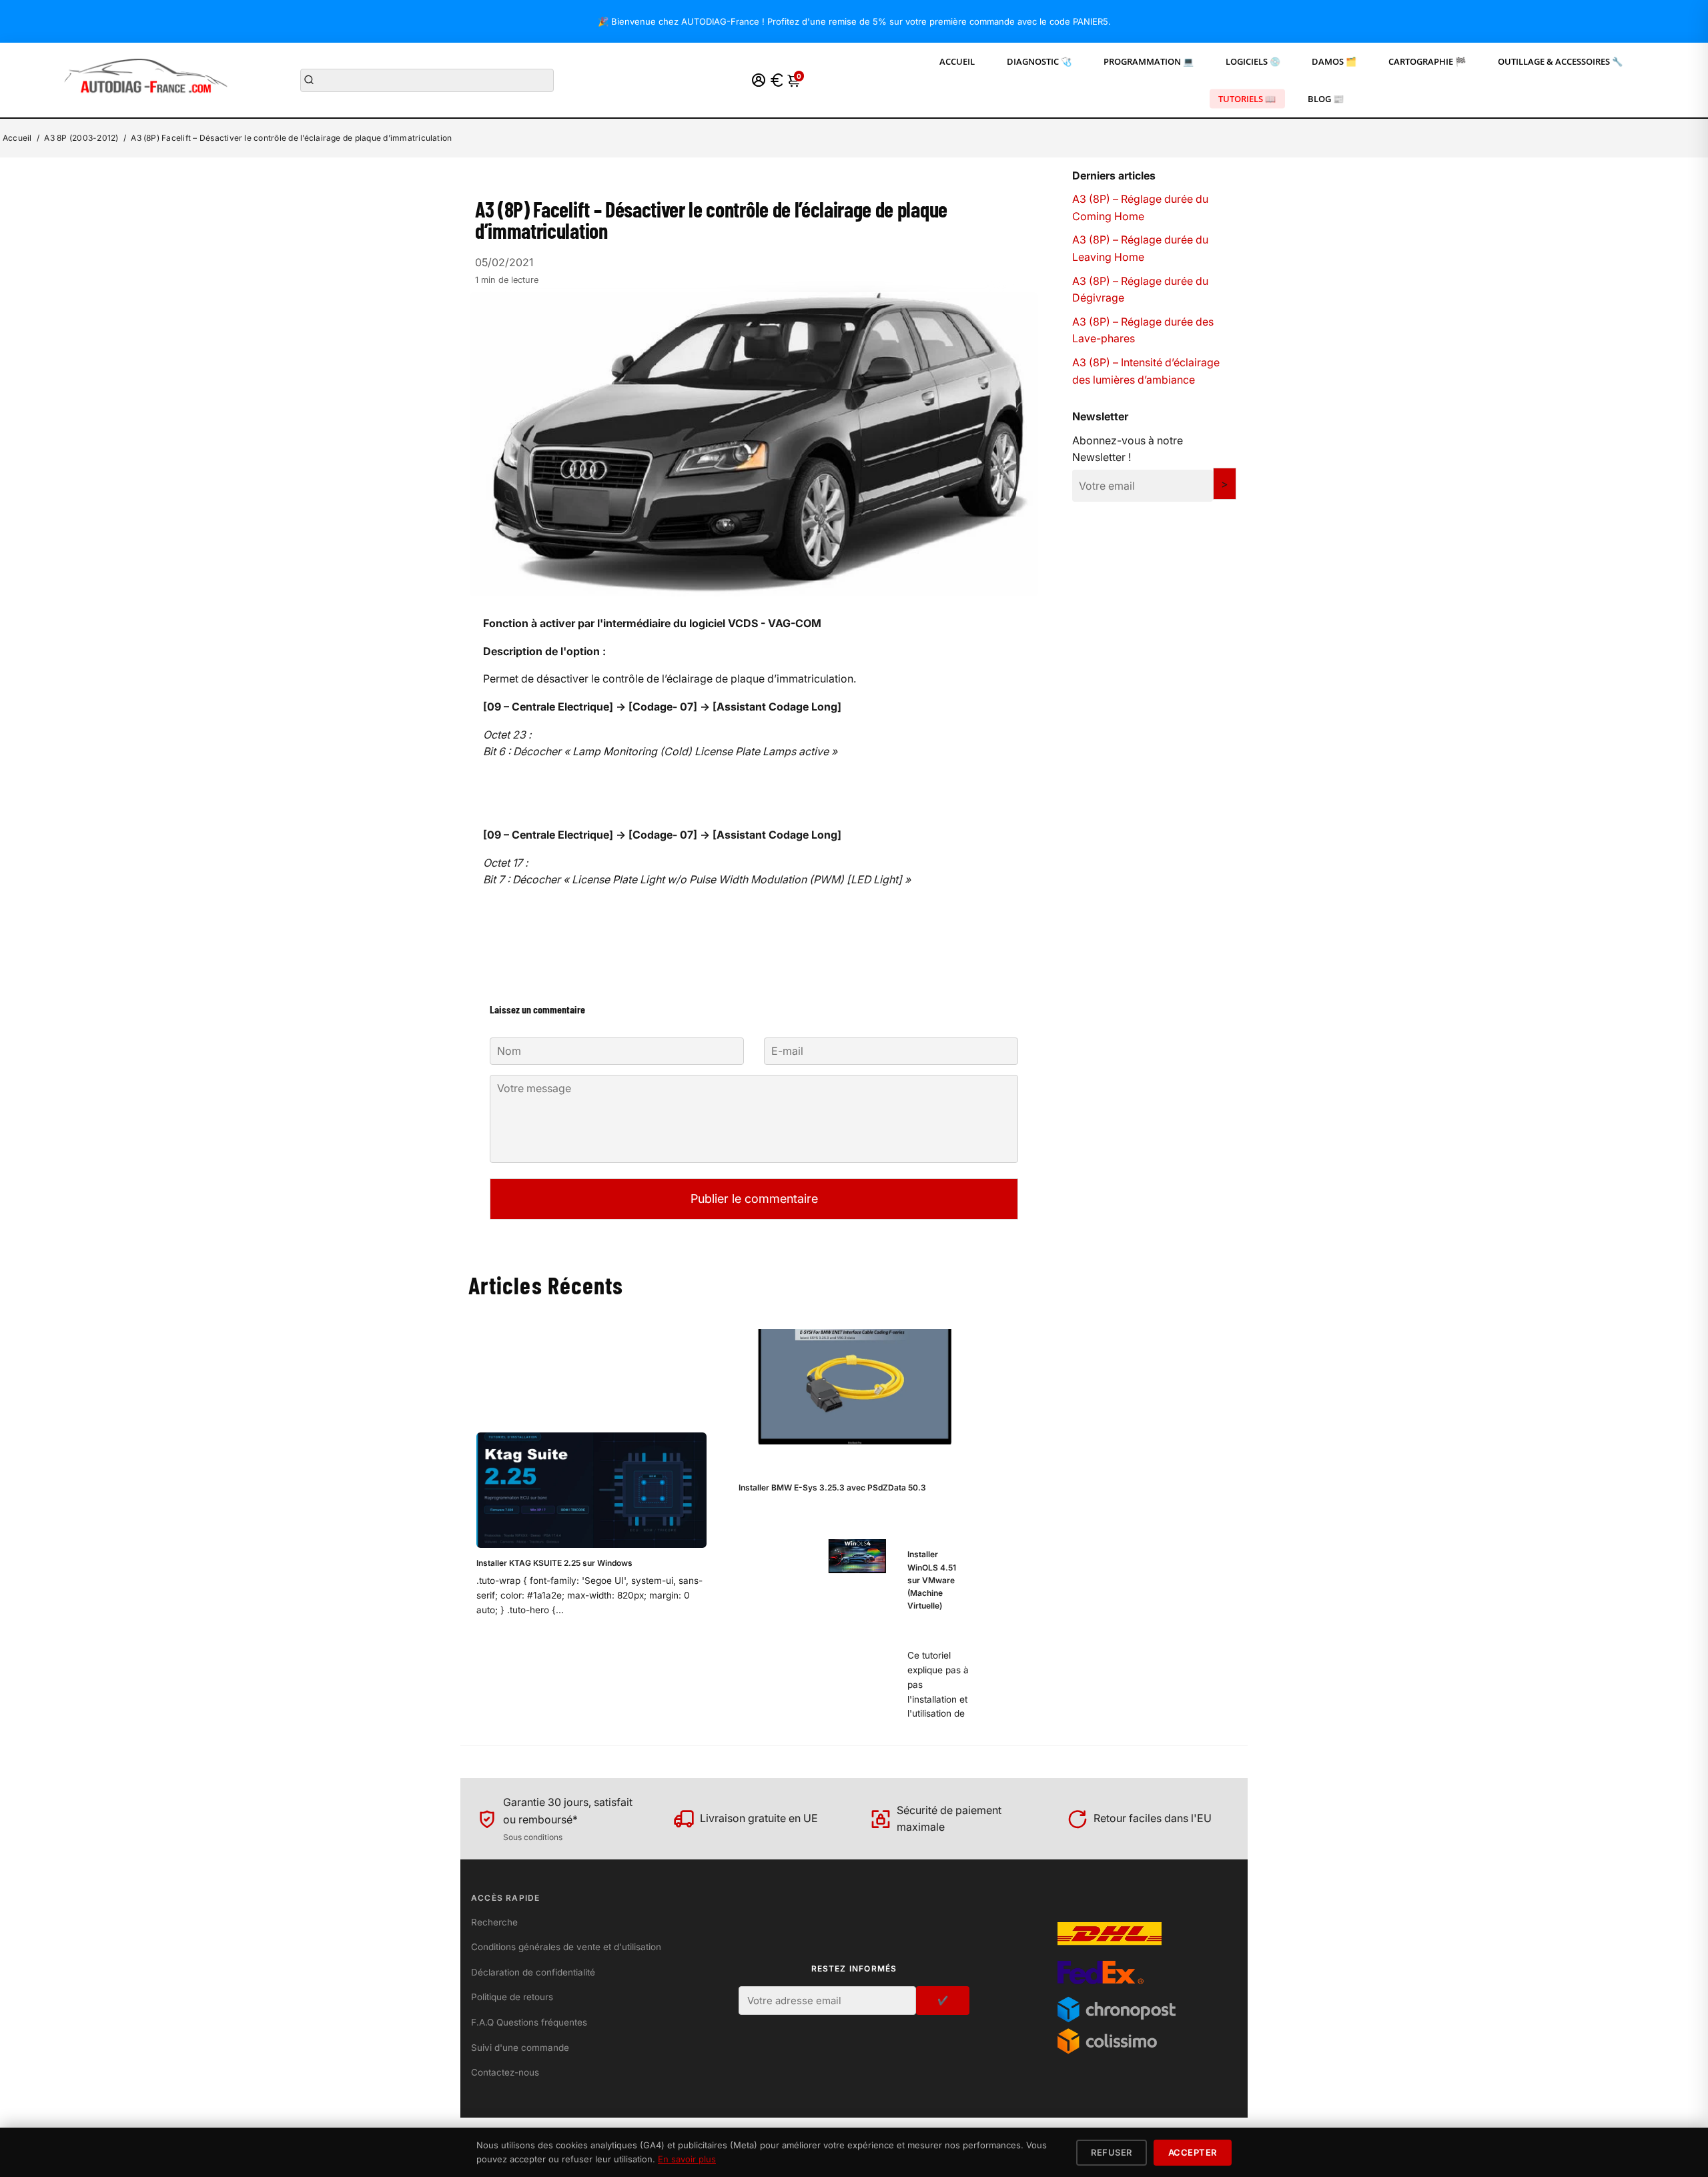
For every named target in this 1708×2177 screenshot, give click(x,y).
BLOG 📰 (1326, 99)
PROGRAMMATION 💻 (1149, 61)
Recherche (494, 1922)
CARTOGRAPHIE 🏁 (1427, 61)
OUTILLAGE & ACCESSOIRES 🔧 (1560, 61)
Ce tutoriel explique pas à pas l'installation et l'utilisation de (938, 1684)
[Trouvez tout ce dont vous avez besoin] (309, 80)
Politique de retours (512, 1997)
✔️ (943, 2000)
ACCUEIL (957, 61)
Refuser (1112, 2152)
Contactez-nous (505, 2072)
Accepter (1193, 2152)
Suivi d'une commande (520, 2048)
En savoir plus (687, 2159)
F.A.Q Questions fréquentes (529, 2022)
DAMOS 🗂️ (1334, 61)
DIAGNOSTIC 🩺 (1039, 61)
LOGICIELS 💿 (1253, 61)
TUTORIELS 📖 (1247, 99)
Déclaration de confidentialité (533, 1972)
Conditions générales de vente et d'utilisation (566, 1947)
